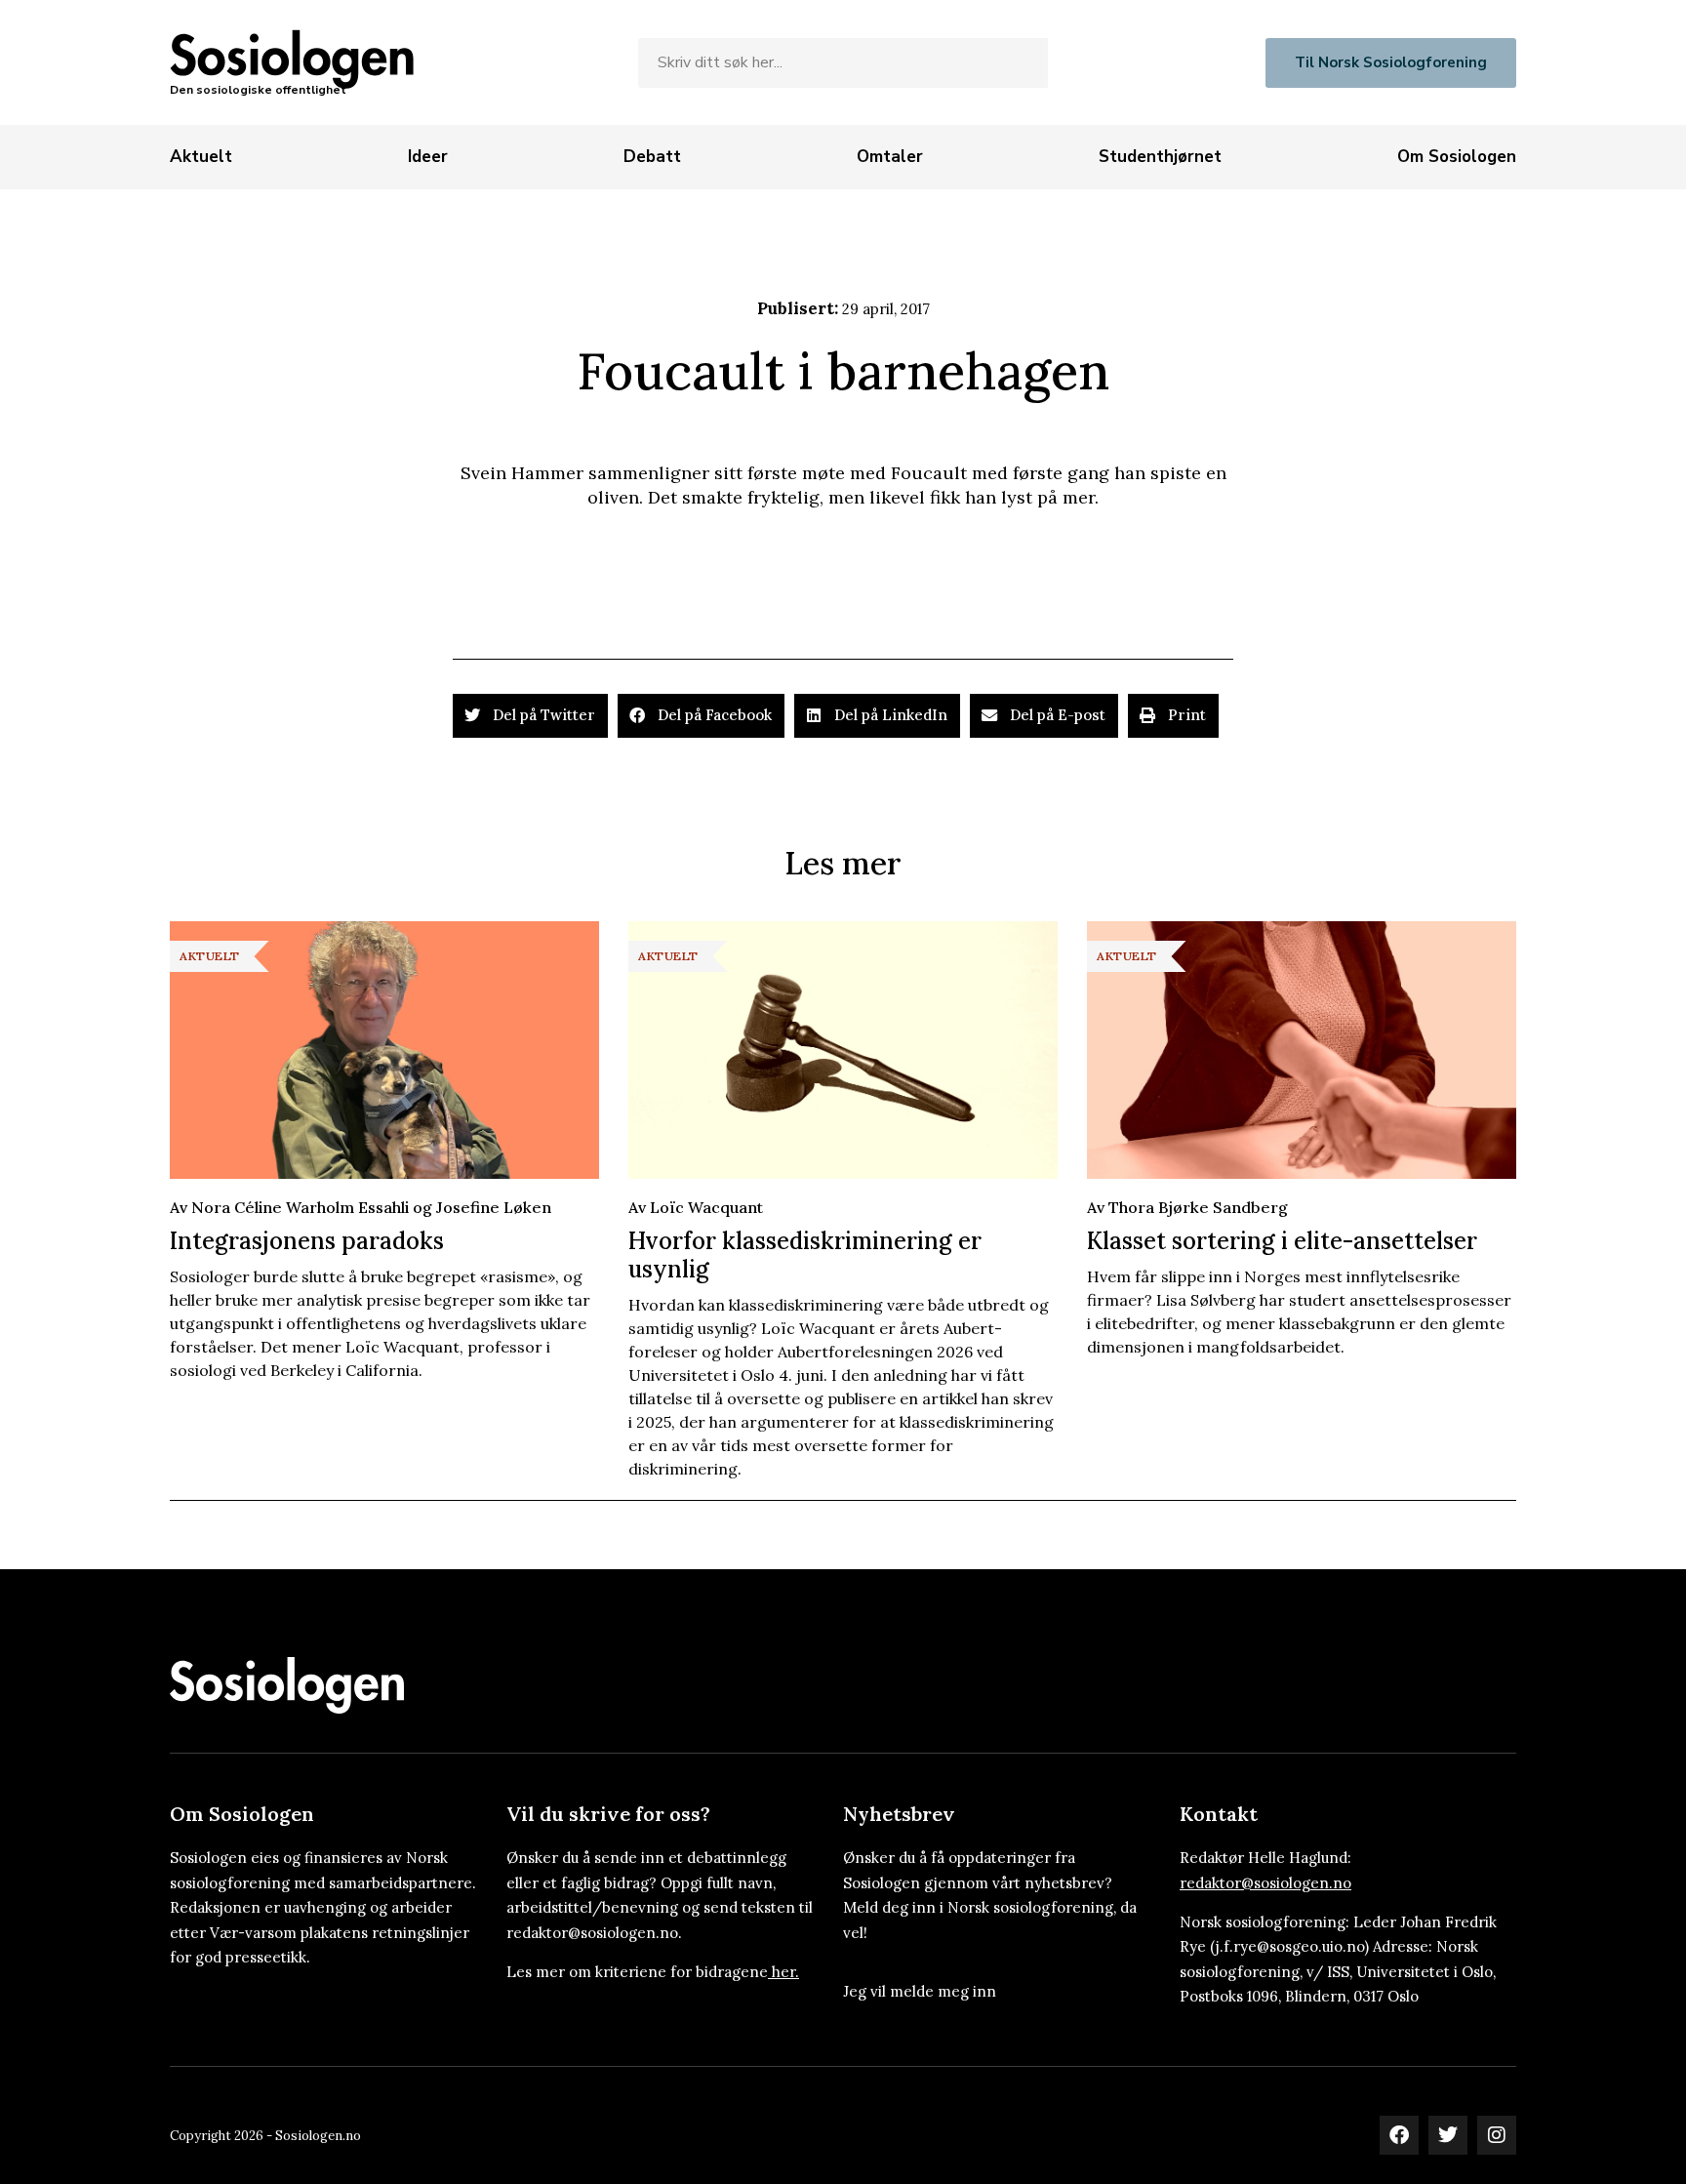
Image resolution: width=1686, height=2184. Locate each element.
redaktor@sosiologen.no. (594, 1933)
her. (785, 1972)
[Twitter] (1448, 2135)
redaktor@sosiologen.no (1265, 1883)
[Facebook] (1399, 2135)
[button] (530, 716)
